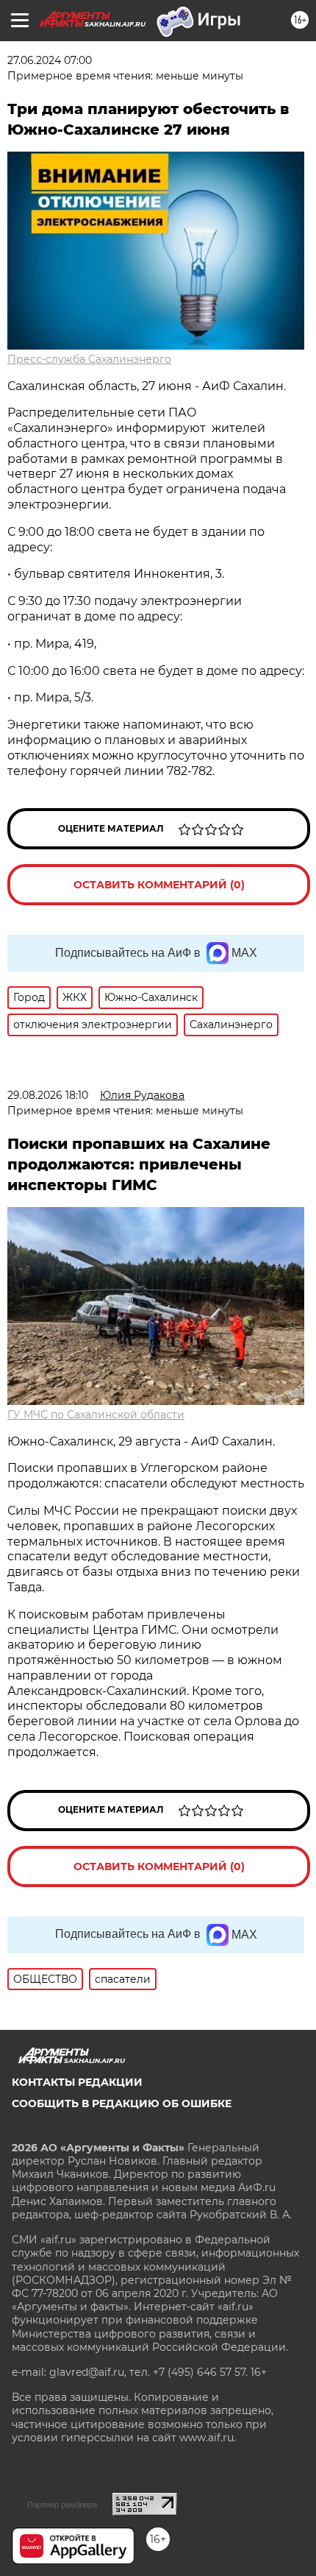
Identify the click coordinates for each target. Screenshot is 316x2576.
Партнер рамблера (62, 2505)
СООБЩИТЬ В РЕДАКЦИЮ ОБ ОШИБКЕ (122, 2103)
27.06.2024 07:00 (50, 60)
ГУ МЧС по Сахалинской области (96, 1415)
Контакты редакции (77, 2082)
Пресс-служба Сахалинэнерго (89, 359)
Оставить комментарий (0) (159, 885)
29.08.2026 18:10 (48, 1095)
